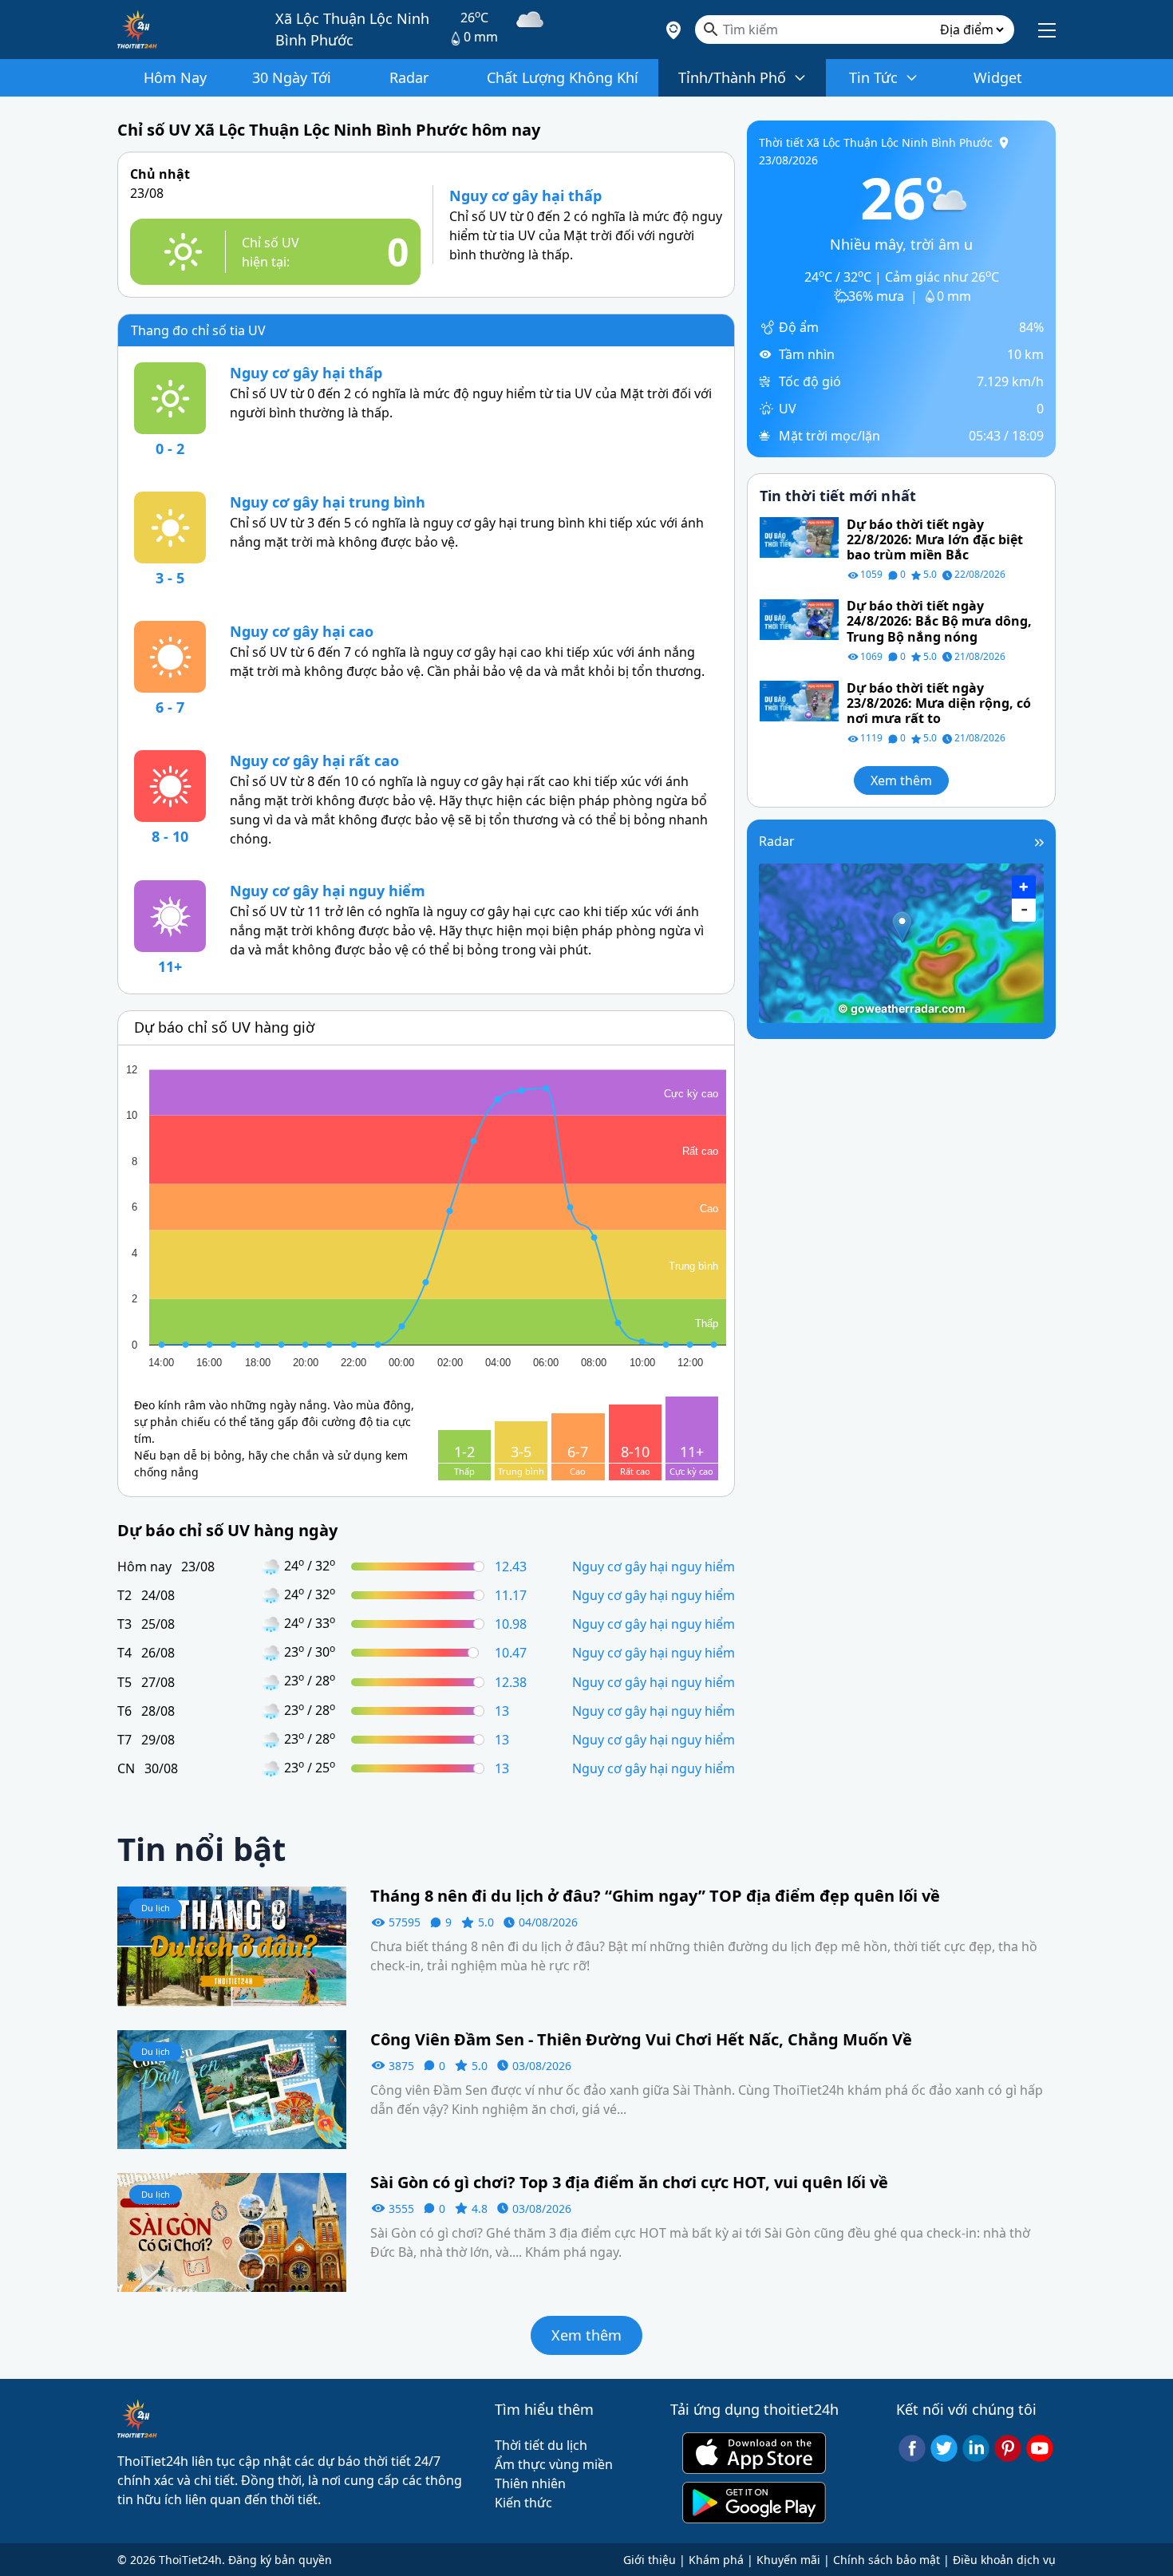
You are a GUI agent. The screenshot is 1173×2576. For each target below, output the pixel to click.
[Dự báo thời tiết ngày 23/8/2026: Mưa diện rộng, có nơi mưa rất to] (799, 700)
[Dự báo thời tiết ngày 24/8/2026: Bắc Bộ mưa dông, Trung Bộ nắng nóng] (799, 618)
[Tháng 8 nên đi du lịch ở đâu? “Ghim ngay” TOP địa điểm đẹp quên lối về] (232, 1945)
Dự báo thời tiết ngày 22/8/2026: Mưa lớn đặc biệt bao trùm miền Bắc (935, 540)
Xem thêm (901, 781)
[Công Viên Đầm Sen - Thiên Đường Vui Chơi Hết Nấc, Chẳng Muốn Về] (232, 2088)
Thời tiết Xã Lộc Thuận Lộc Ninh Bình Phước (876, 142)
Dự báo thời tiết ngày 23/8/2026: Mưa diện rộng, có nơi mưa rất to (939, 704)
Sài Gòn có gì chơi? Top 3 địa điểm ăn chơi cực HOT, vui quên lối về (629, 2183)
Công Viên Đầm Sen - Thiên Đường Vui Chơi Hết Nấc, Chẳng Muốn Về (641, 2040)
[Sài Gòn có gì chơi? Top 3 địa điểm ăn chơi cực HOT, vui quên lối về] (232, 2231)
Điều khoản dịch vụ (1004, 2560)
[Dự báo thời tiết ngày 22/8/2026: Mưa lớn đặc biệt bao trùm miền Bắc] (799, 536)
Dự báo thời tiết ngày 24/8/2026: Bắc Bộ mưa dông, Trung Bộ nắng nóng (939, 622)
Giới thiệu (650, 2560)
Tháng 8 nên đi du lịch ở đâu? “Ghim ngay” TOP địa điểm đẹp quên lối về (655, 1896)
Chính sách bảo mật (887, 2560)
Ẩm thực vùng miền (554, 2464)
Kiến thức (523, 2503)
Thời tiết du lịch (541, 2445)
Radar (777, 841)
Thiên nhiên (530, 2483)
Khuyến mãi (788, 2560)
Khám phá (716, 2560)
